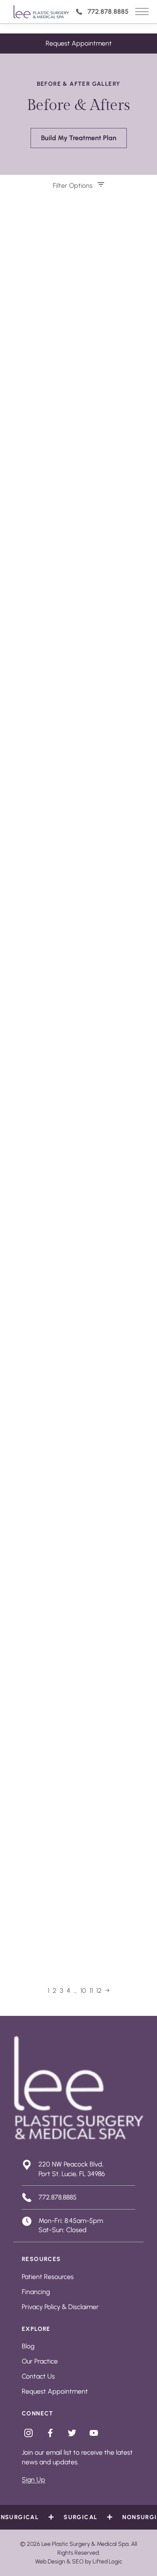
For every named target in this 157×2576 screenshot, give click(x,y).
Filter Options (73, 186)
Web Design (50, 2562)
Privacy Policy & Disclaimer (60, 2307)
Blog (28, 2346)
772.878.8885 (108, 12)
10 (83, 1991)
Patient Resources (48, 2277)
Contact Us (38, 2376)
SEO (78, 2562)
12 (99, 1991)
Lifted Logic (107, 2562)
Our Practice (40, 2361)
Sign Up (33, 2480)
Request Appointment (79, 43)
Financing (36, 2292)
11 (91, 1991)
